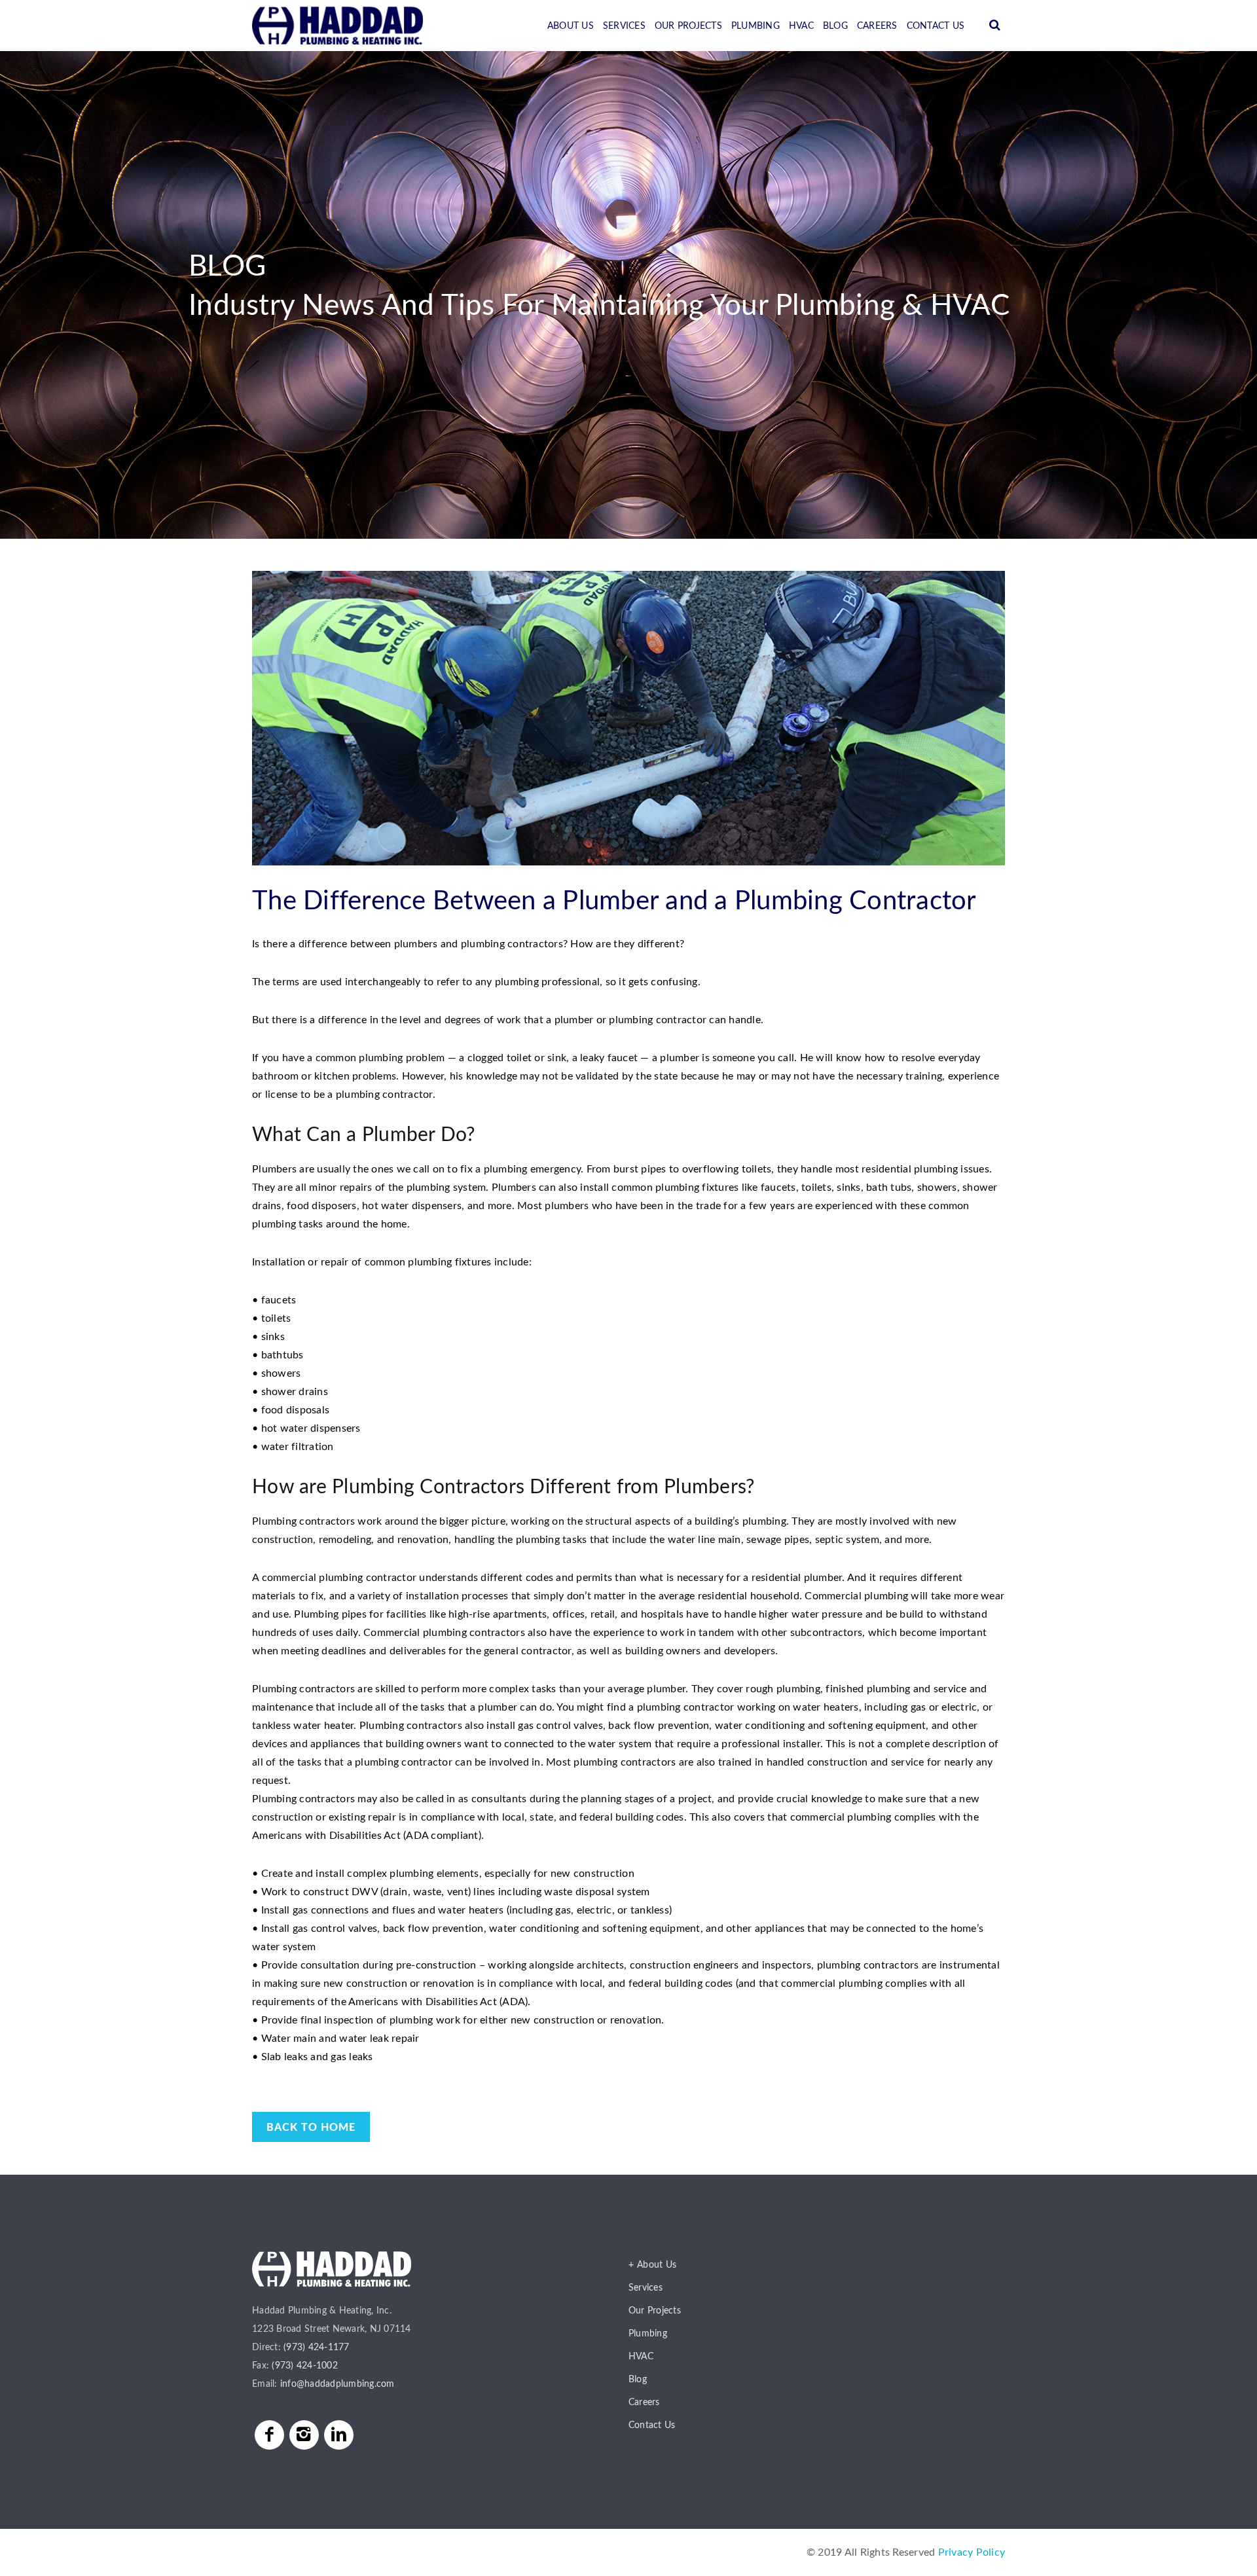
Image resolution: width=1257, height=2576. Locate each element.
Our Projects (688, 26)
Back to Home (311, 2128)
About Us (571, 26)
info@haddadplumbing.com (337, 2384)
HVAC (801, 26)
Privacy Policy (972, 2552)
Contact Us (936, 26)
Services (624, 26)
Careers (877, 26)
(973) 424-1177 (317, 2348)
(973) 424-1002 (305, 2366)
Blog (835, 26)
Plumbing (756, 26)
